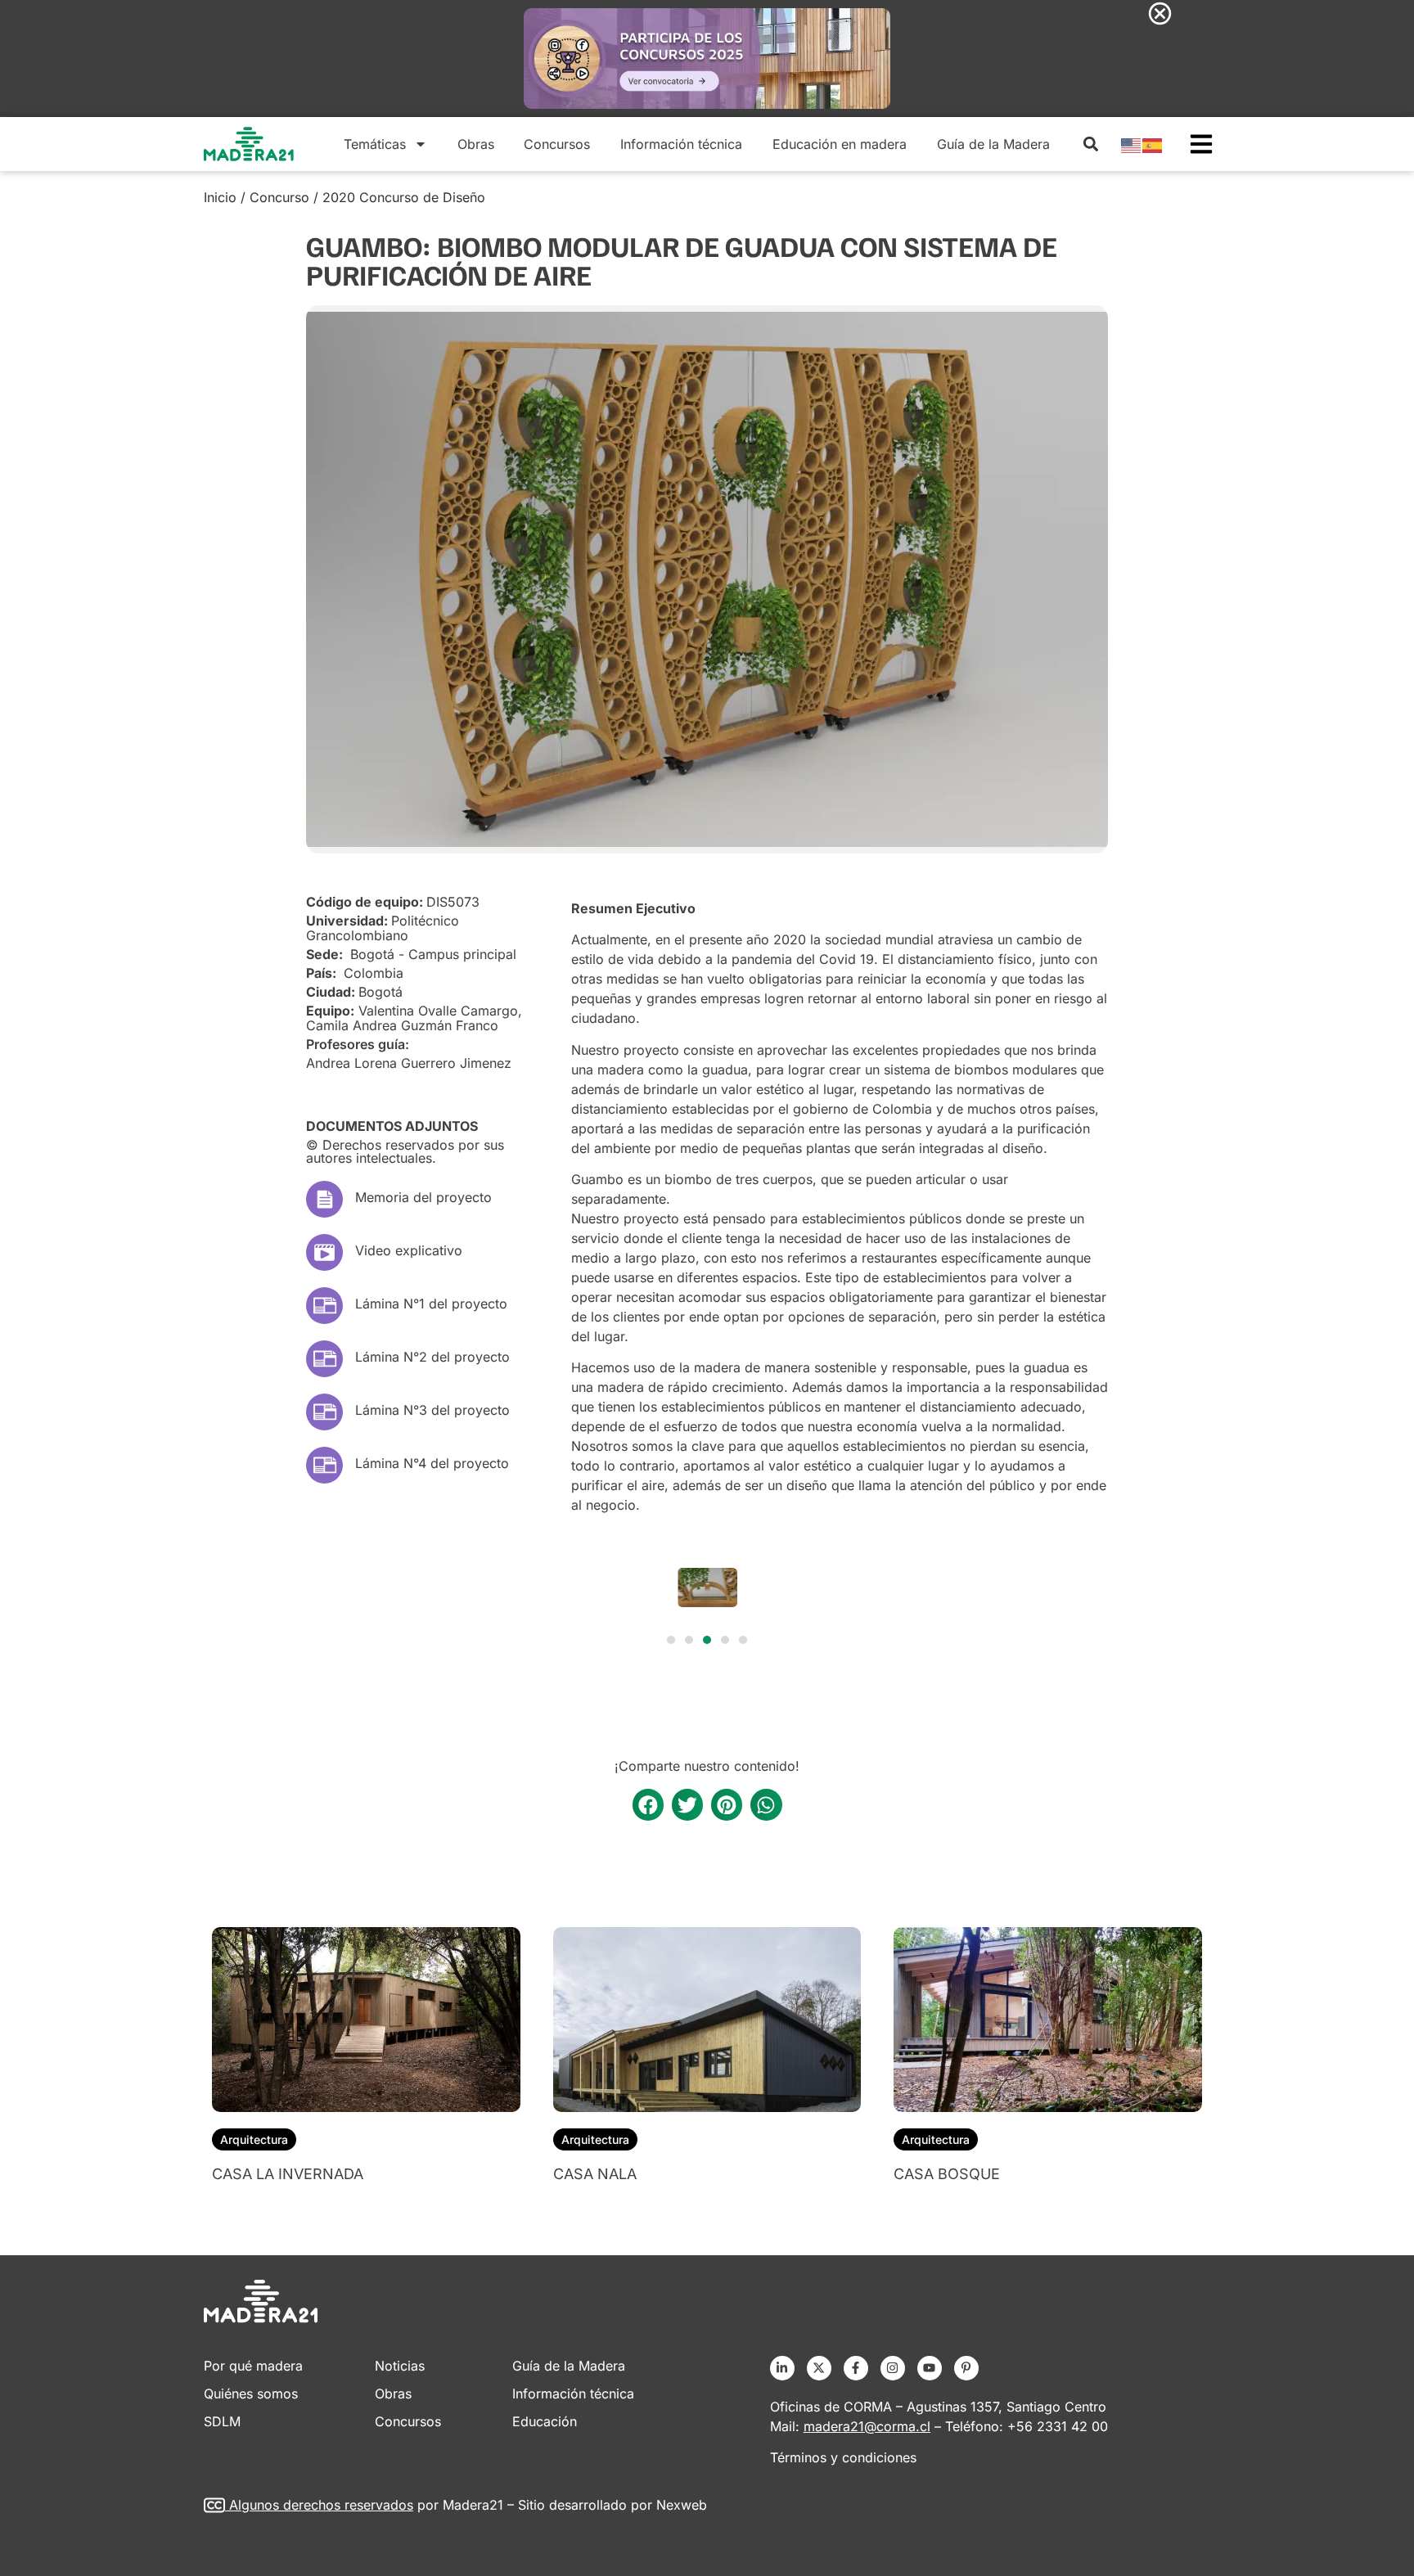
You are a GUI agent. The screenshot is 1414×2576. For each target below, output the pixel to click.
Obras (476, 144)
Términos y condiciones (843, 2457)
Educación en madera (840, 144)
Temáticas (375, 144)
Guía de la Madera (993, 144)
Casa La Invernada (288, 2174)
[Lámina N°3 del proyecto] (324, 1412)
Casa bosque (947, 2174)
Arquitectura (254, 2139)
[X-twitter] (819, 2368)
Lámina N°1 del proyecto (431, 1304)
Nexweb (682, 2505)
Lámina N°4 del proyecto (432, 1463)
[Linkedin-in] (782, 2368)
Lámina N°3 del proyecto (432, 1410)
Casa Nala (595, 2174)
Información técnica (681, 144)
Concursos (557, 144)
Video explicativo (409, 1250)
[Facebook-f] (856, 2368)
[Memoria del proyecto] (324, 1199)
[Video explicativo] (324, 1252)
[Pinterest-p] (966, 2368)
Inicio (220, 197)
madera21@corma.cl (867, 2426)
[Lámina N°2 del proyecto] (324, 1359)
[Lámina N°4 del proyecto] (324, 1465)
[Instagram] (893, 2368)
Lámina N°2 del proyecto (432, 1357)
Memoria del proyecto (423, 1197)
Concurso (279, 197)
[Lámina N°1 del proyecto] (324, 1306)
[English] (1132, 144)
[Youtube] (930, 2368)
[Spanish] (1153, 144)
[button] (1090, 144)
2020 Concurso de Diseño (404, 197)
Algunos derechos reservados (321, 2505)
